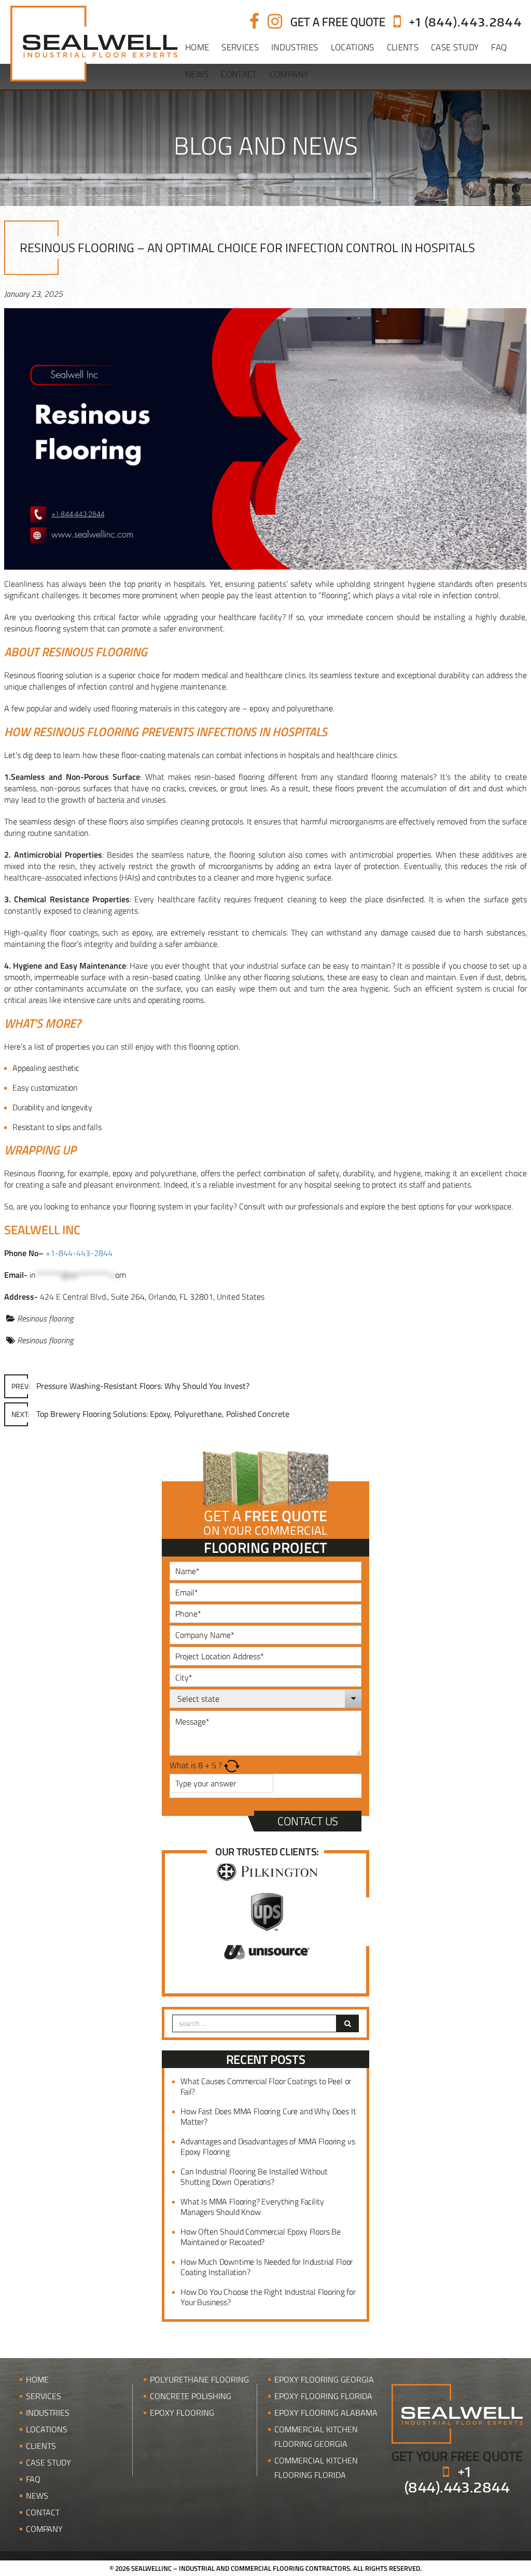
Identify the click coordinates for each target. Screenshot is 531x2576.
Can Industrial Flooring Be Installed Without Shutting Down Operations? (254, 2176)
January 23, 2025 (33, 294)
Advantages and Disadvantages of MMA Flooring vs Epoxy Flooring (268, 2146)
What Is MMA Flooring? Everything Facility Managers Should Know (252, 2207)
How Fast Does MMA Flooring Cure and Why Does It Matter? (268, 2116)
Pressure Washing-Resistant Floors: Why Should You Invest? (130, 1386)
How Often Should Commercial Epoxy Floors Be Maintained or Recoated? (261, 2237)
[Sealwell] (457, 2413)
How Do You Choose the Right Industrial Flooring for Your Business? (268, 2297)
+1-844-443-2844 (79, 1253)
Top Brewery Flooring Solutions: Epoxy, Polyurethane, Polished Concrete (150, 1414)
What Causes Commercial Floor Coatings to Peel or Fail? (266, 2086)
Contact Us (308, 1821)
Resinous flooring (45, 1318)
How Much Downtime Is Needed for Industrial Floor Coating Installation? (267, 2267)
